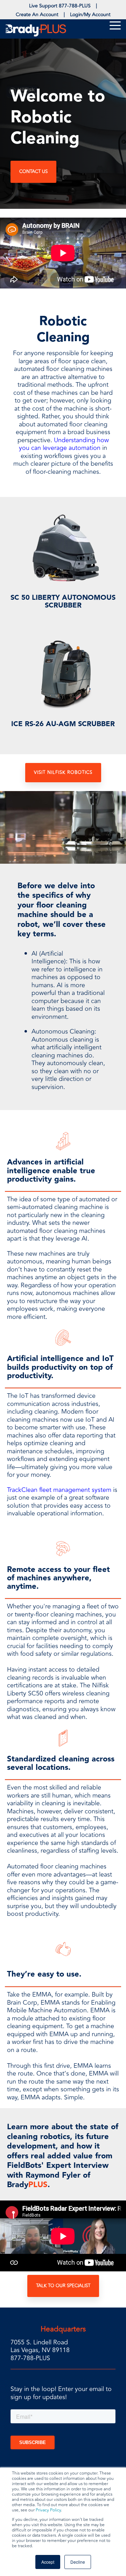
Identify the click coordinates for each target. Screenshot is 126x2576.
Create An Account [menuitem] (37, 15)
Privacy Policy (48, 2510)
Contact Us (33, 172)
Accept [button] (48, 2562)
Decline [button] (78, 2562)
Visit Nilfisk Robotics (63, 772)
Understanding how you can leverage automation (64, 444)
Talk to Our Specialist (63, 2286)
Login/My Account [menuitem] (90, 15)
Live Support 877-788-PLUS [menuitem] (60, 6)
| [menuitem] (96, 6)
